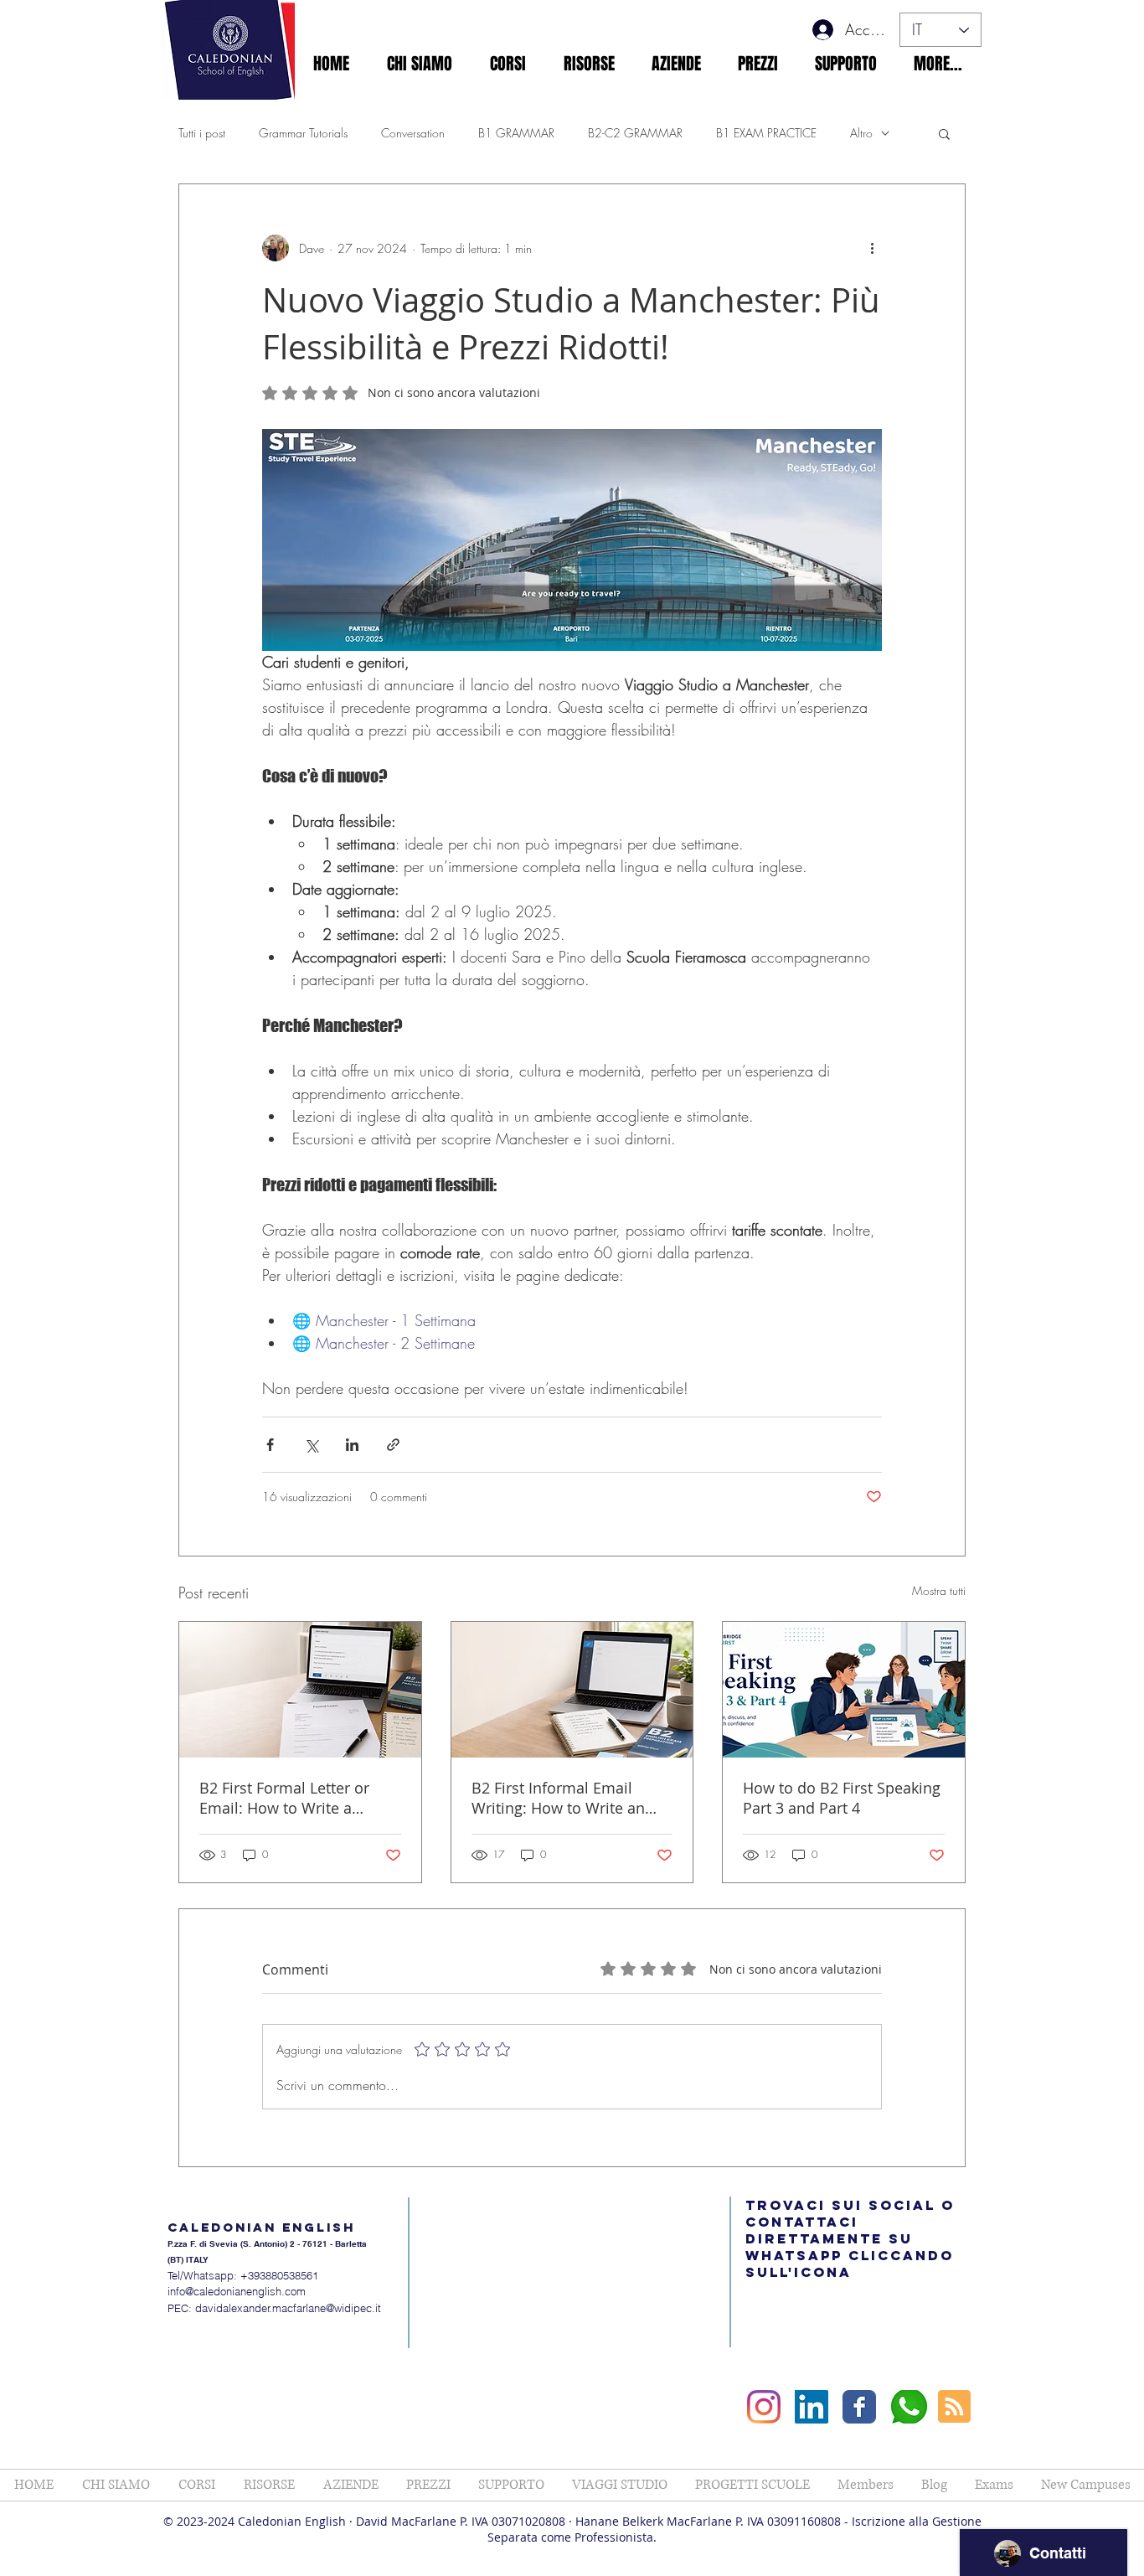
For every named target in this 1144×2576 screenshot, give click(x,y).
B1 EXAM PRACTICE (766, 133)
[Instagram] (764, 2407)
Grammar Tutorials (303, 133)
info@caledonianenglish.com (237, 2291)
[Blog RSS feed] (954, 2407)
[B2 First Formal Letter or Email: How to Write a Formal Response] (300, 1690)
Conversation (413, 133)
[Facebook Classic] (859, 2407)
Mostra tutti (939, 1590)
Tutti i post (202, 133)
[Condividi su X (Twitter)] (311, 1445)
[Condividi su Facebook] (270, 1445)
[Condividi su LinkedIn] (352, 1445)
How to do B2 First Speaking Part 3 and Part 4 (842, 1798)
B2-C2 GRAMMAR (635, 133)
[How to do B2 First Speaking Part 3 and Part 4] (844, 1690)
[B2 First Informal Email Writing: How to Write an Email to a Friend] (572, 1690)
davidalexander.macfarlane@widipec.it (288, 2308)
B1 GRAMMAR (516, 133)
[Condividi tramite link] (393, 1445)
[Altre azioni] (872, 248)
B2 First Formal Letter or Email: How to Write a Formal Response (284, 1798)
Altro (861, 133)
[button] (419, 64)
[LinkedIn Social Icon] (812, 2407)
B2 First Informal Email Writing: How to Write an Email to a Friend (558, 1798)
